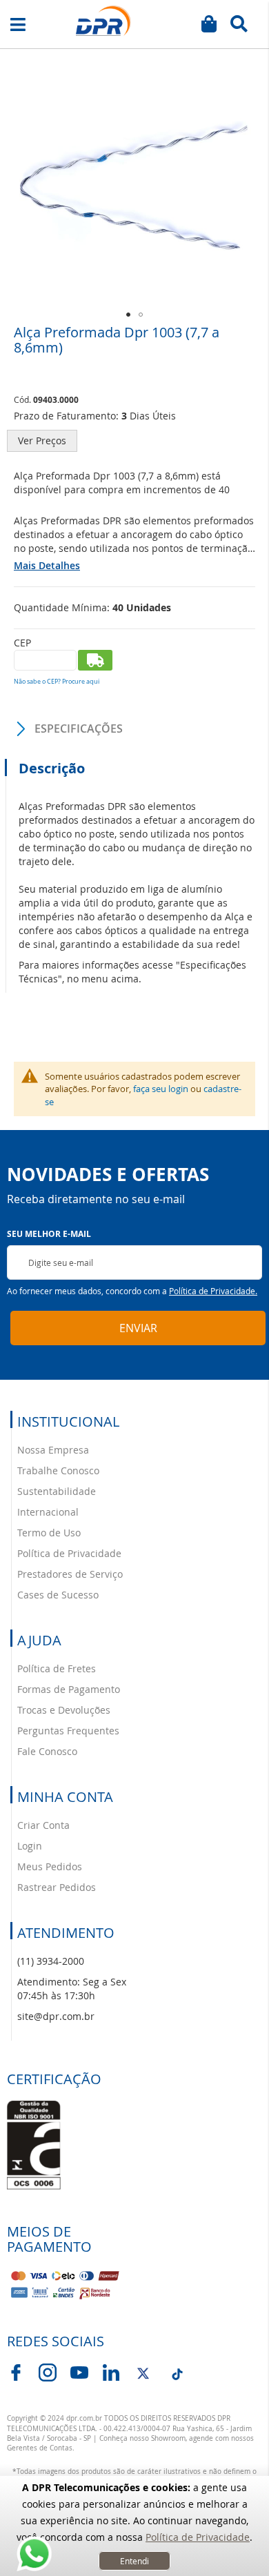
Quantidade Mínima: (62, 607)
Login (30, 1846)
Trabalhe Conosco (58, 1470)
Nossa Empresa (53, 1450)
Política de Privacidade (198, 2537)
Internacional (48, 1512)
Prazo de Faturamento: (66, 416)
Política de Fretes (57, 1668)
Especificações (79, 729)
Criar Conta (43, 1825)
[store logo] (103, 21)
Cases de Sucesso (58, 1595)
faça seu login (161, 1089)
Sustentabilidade (57, 1491)
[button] (128, 315)
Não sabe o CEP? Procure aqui (57, 682)
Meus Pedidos (50, 1866)
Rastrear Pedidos (57, 1887)
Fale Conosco (47, 1751)
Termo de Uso (49, 1533)
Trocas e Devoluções (64, 1710)
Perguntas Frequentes (68, 1731)
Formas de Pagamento (69, 1689)
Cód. (23, 399)
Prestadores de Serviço (70, 1574)
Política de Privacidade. (213, 1291)
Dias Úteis (153, 416)
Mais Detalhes (47, 565)
